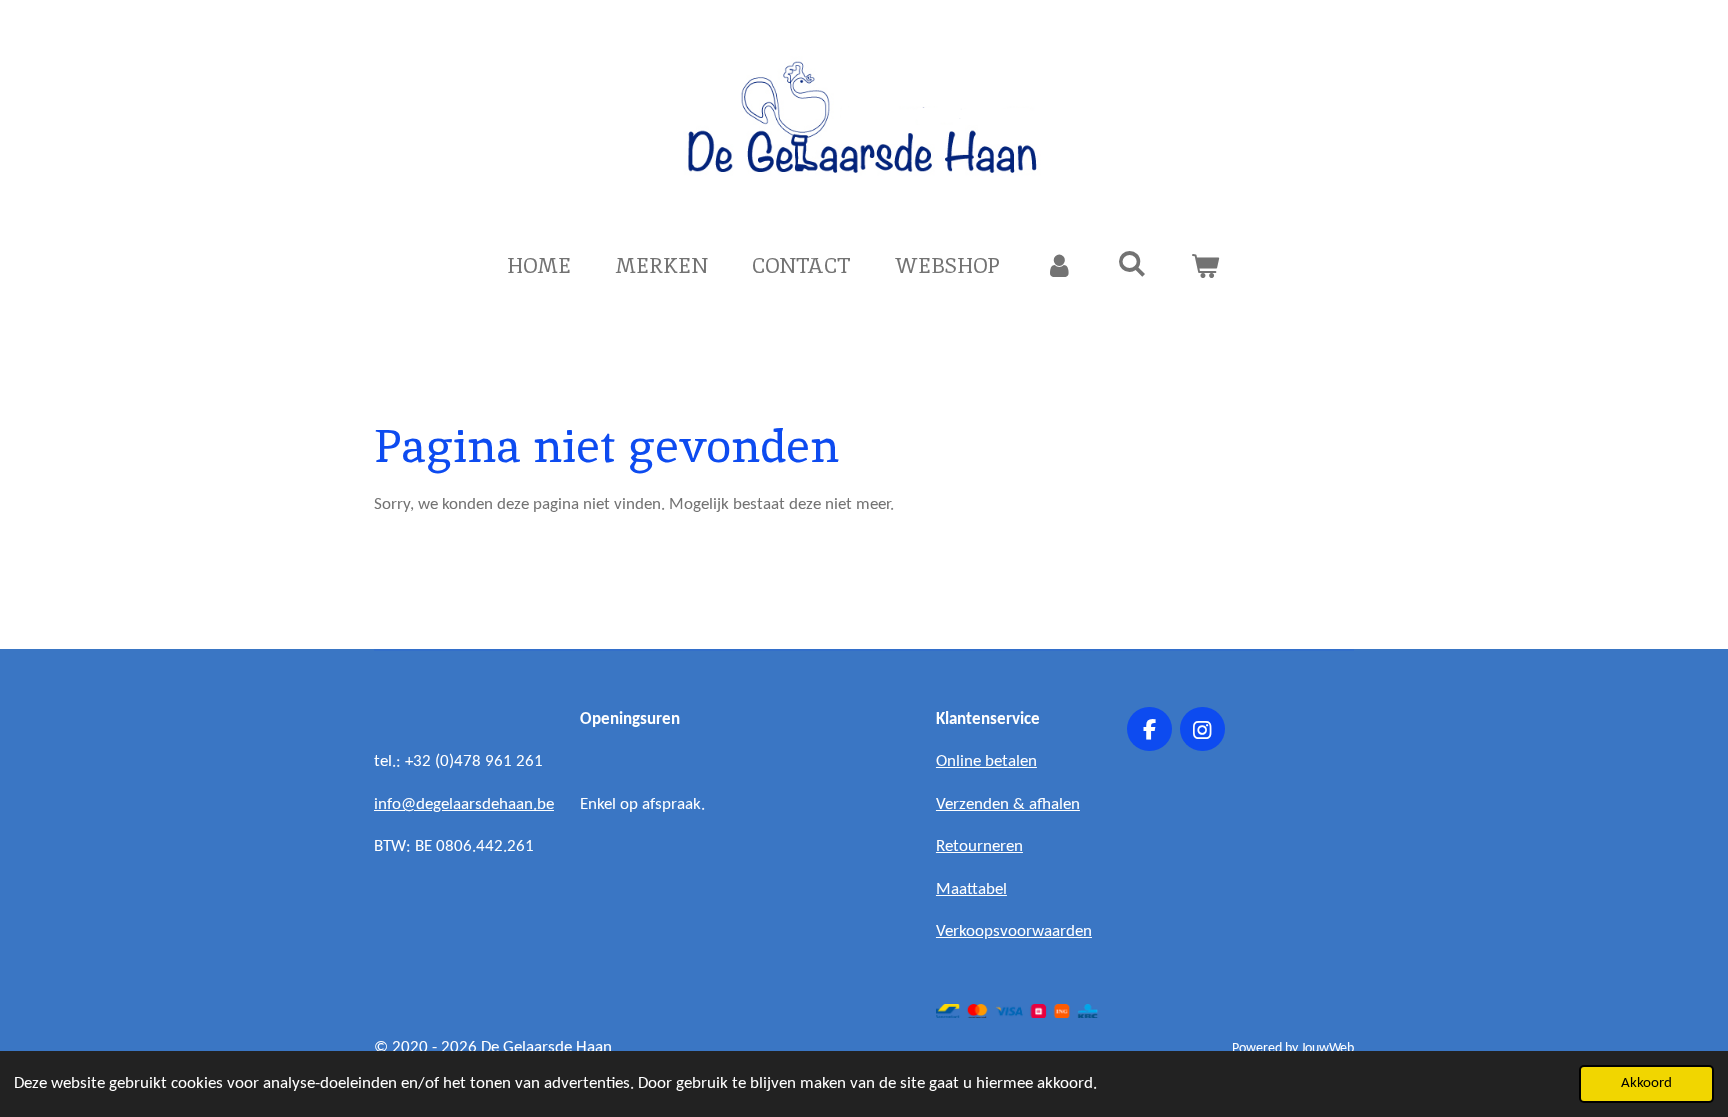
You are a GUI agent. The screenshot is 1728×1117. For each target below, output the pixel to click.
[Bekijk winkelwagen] (1205, 266)
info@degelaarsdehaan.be (464, 804)
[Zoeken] (1132, 263)
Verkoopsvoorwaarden (1014, 931)
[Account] (1058, 266)
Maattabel (971, 889)
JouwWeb (1327, 1048)
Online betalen (986, 761)
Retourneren (979, 846)
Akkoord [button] (1646, 1083)
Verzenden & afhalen (1008, 804)
